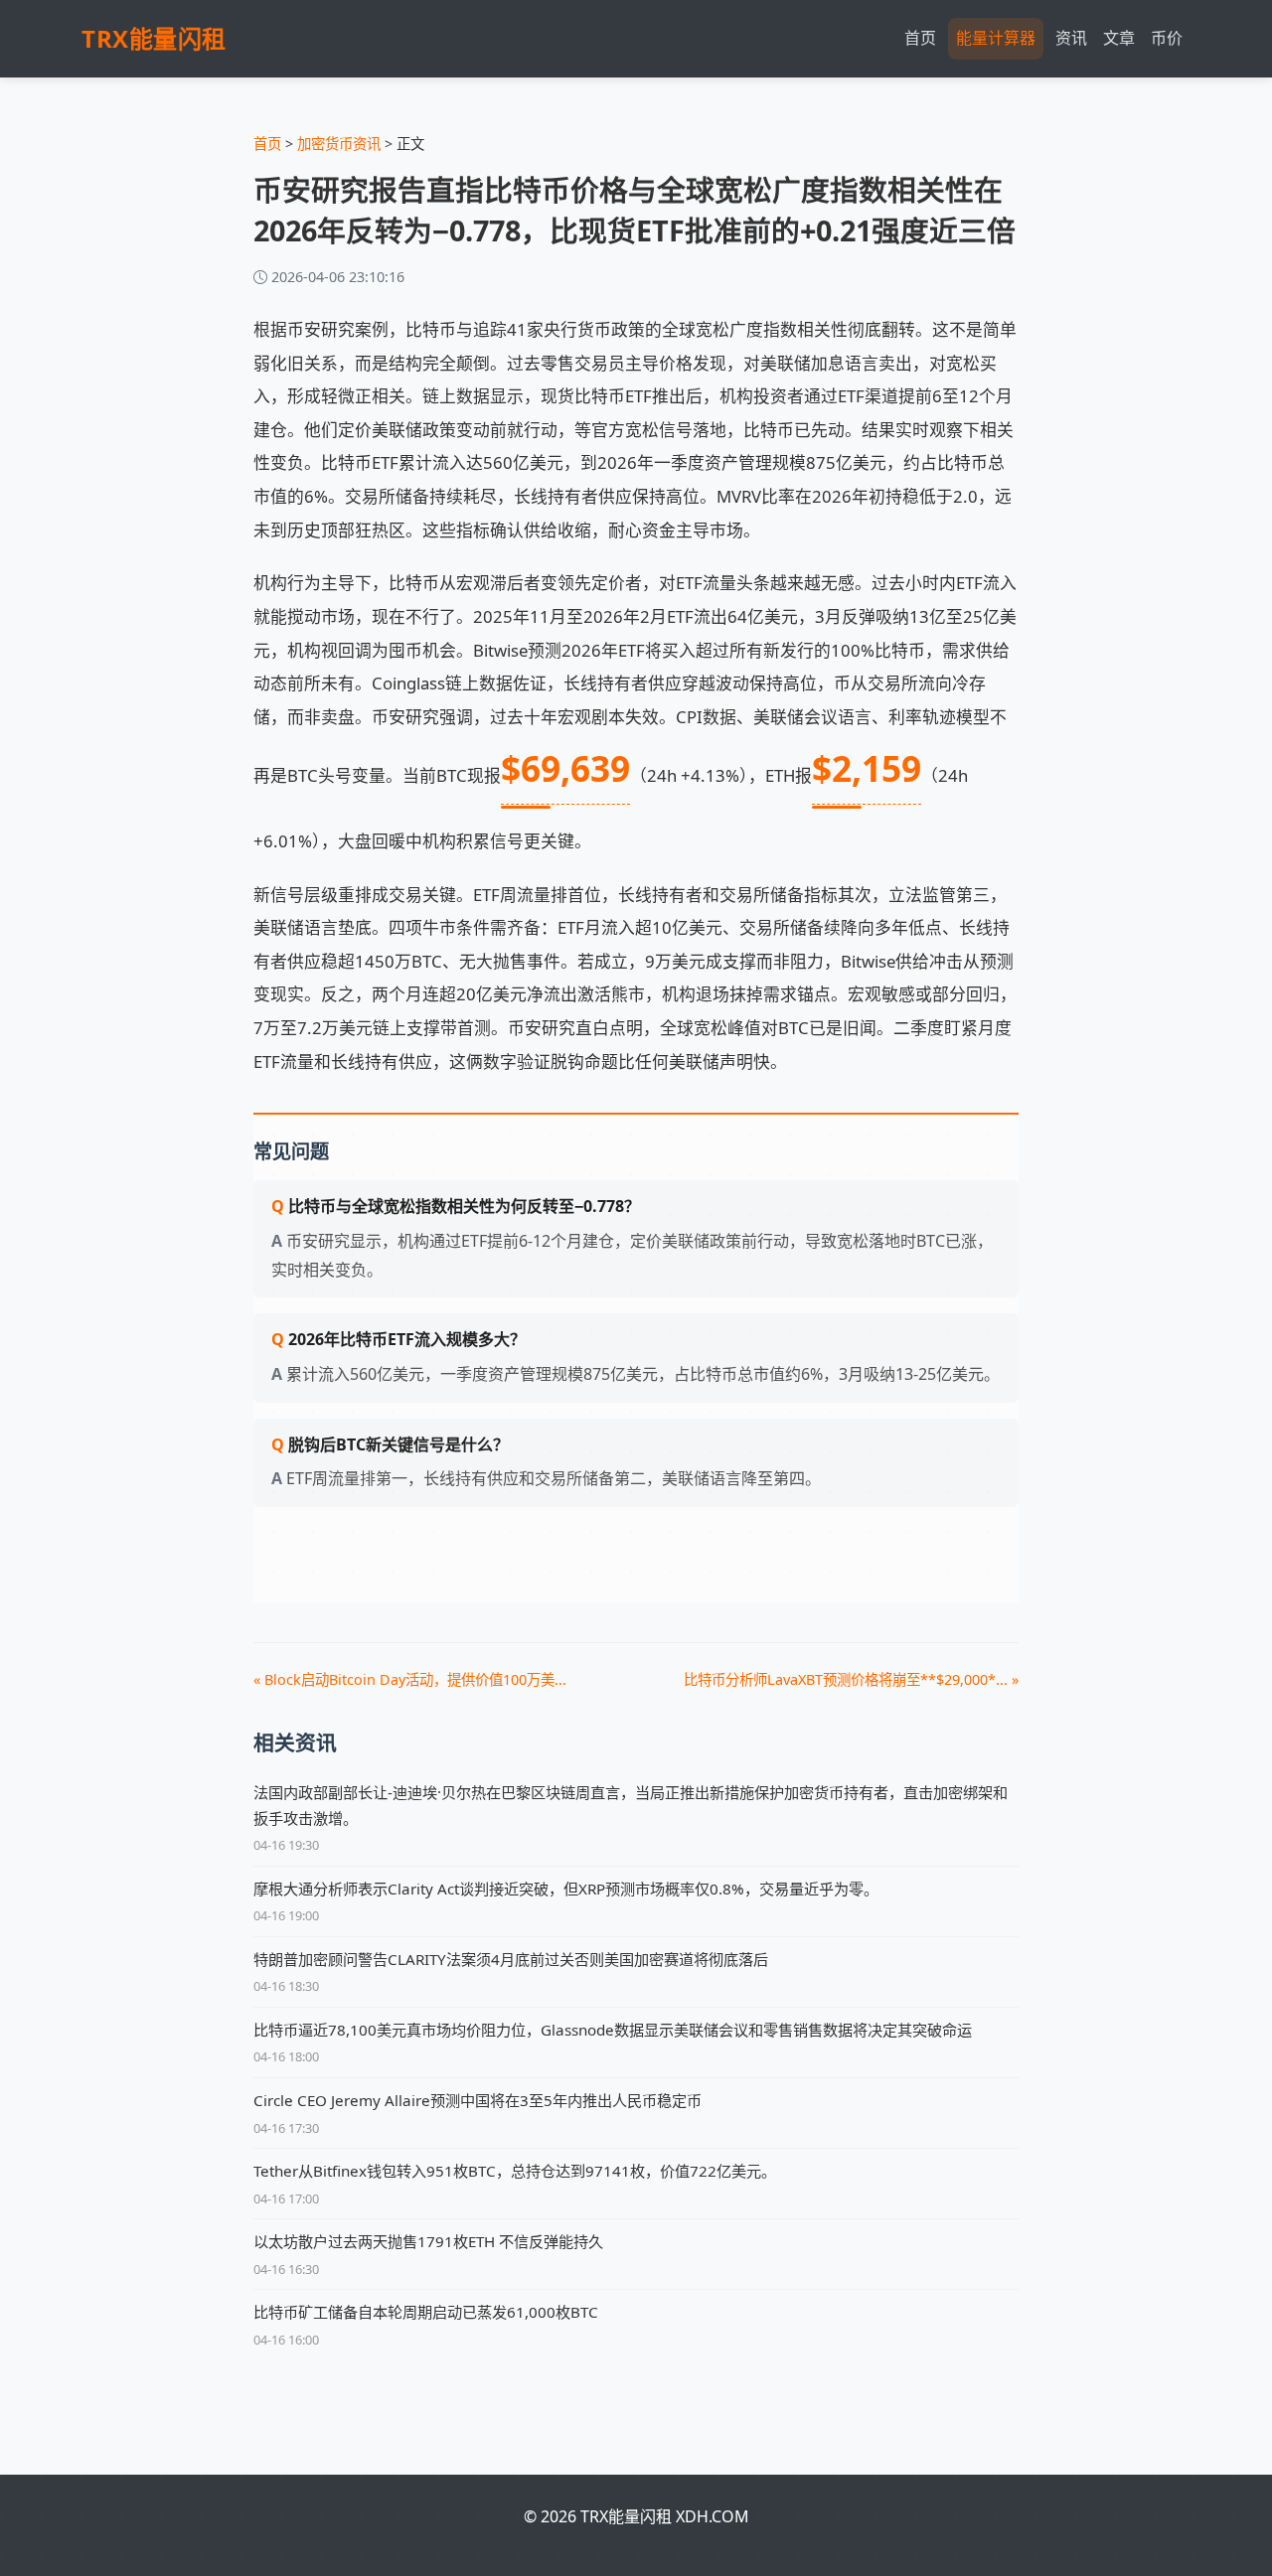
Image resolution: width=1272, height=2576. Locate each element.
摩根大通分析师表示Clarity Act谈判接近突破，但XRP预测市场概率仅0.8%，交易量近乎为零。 (566, 1889)
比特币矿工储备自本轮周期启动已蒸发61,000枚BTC (426, 2312)
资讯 (1071, 38)
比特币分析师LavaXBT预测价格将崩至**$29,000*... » (851, 1679)
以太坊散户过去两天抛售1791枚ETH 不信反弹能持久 (428, 2241)
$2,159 (867, 768)
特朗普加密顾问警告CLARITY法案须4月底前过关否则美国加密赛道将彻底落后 (511, 1959)
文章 (1119, 38)
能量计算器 (996, 38)
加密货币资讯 (339, 144)
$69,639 (565, 768)
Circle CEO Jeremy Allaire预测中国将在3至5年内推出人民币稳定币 (477, 2100)
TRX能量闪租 (154, 38)
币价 (1167, 38)
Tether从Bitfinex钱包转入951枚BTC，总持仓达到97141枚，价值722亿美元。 (515, 2171)
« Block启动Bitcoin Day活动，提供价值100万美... (410, 1679)
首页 (920, 38)
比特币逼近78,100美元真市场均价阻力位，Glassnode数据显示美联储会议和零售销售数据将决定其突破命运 (613, 2030)
